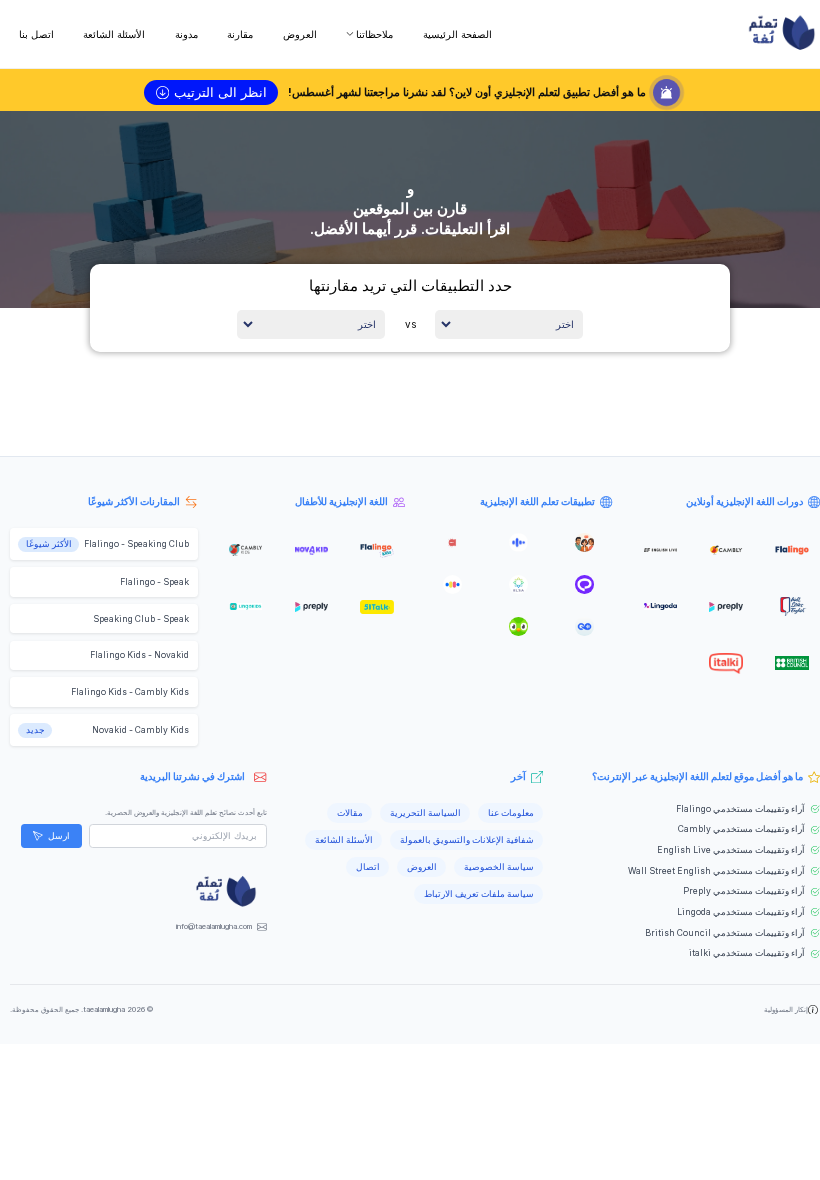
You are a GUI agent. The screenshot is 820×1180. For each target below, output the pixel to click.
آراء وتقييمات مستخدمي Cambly (741, 829)
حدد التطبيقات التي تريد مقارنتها (410, 286)
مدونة (186, 34)
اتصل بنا (36, 34)
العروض (300, 34)
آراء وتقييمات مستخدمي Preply (744, 891)
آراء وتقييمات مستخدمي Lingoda (741, 912)
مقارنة (240, 34)
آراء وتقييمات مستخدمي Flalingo (740, 809)
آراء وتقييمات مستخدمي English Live (731, 850)
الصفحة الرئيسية (457, 34)
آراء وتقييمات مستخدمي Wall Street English (716, 871)
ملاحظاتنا (374, 34)
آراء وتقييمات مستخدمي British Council (725, 933)
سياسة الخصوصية (499, 867)
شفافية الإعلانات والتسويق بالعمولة (467, 840)
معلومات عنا (511, 813)
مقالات (350, 813)
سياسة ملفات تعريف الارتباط (479, 894)
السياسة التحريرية (425, 813)
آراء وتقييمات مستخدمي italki (747, 953)
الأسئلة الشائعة (114, 34)
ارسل (59, 836)
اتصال (368, 867)
